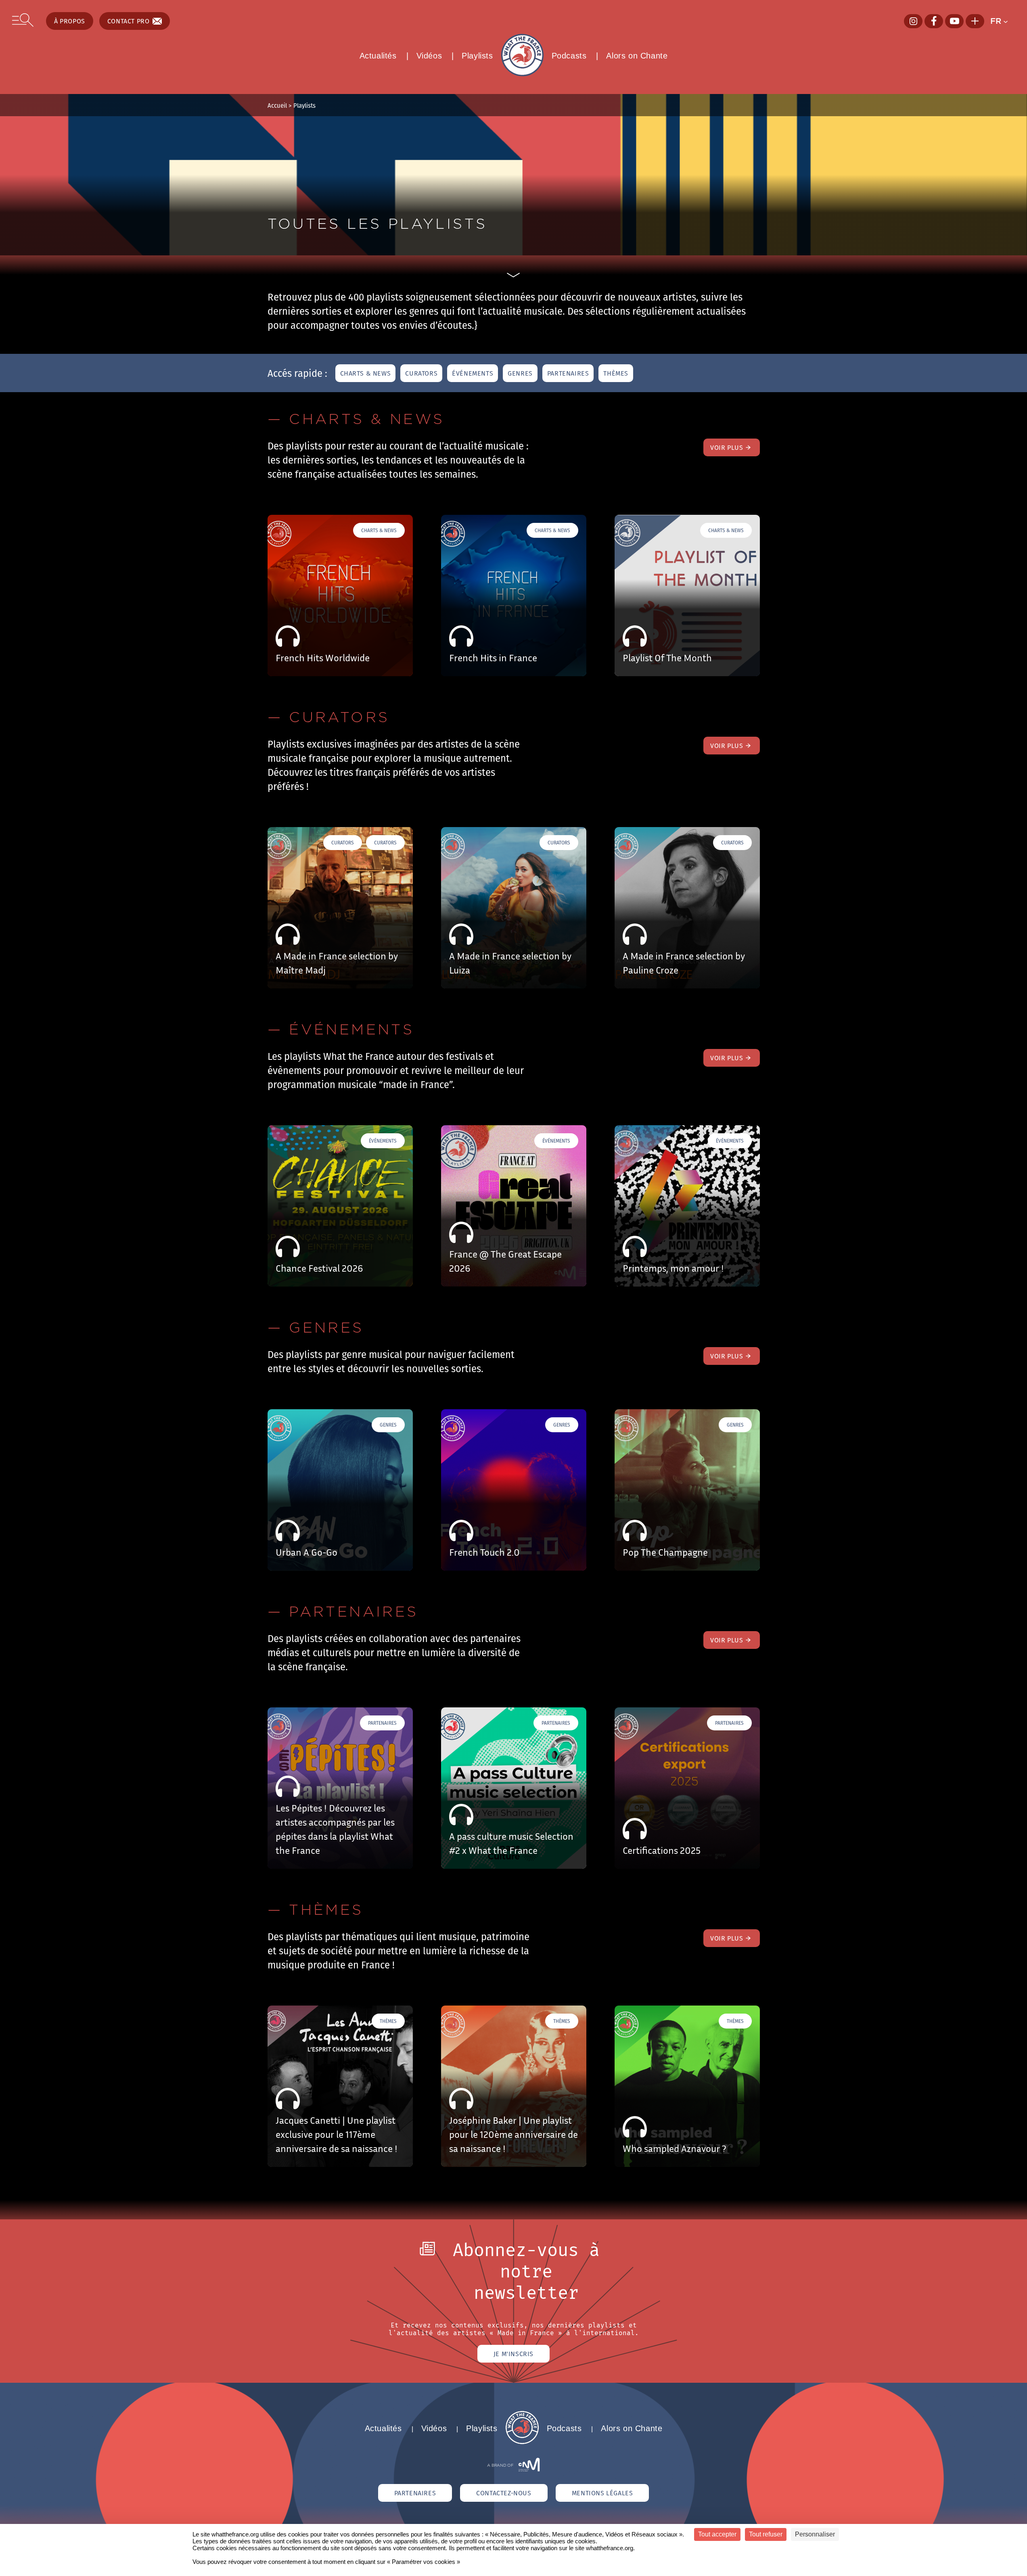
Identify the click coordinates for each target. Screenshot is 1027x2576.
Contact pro (129, 21)
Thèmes (616, 373)
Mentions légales (602, 2493)
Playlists (477, 56)
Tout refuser (766, 2534)
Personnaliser (815, 2534)
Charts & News (366, 373)
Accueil (277, 105)
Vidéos (429, 56)
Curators (421, 373)
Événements (473, 373)
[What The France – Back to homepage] (522, 2442)
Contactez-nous (504, 2493)
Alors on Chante (637, 56)
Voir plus (727, 447)
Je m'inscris (513, 2354)
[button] (1003, 21)
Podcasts (569, 56)
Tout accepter (717, 2534)
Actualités (378, 56)
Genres (520, 373)
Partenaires (568, 373)
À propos (70, 21)
